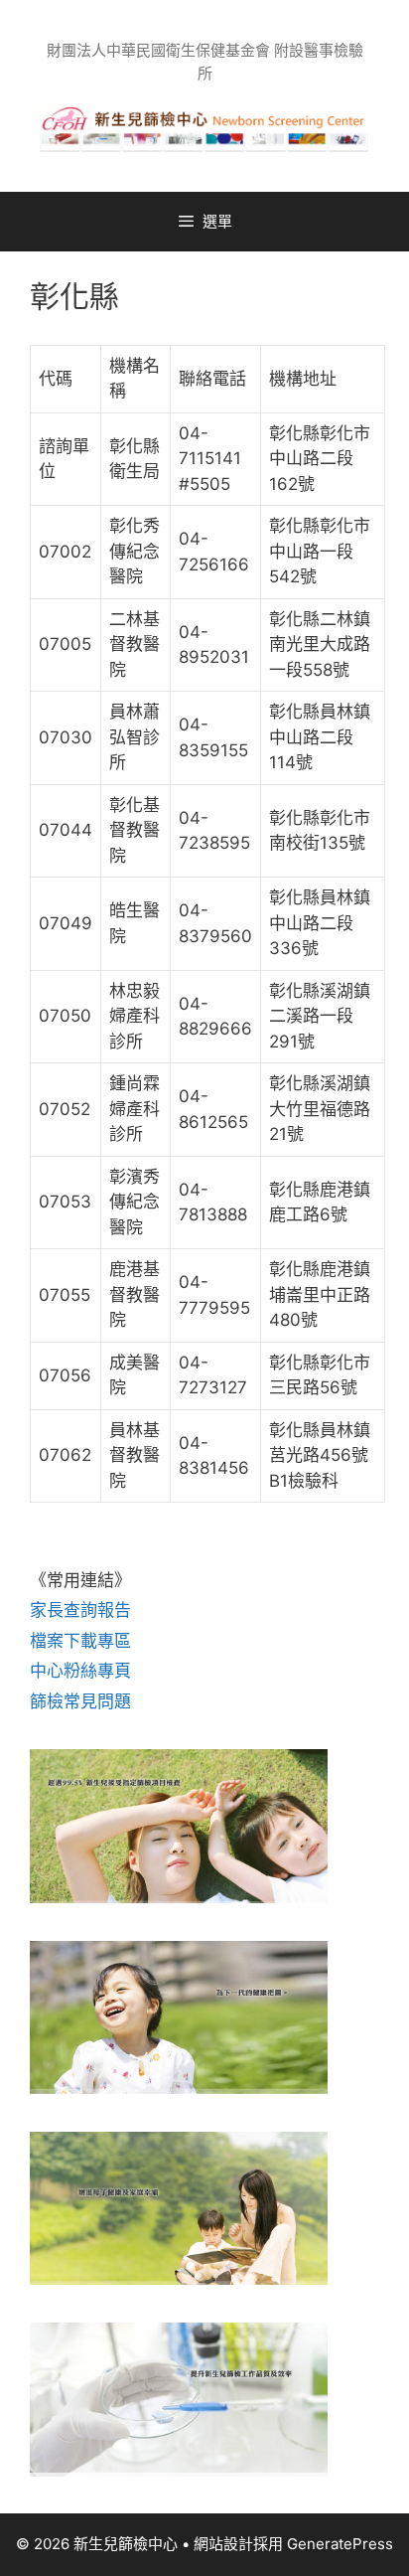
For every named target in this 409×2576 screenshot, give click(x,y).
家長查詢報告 (80, 1610)
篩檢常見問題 (80, 1701)
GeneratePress (340, 2544)
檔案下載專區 (80, 1641)
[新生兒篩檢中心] (204, 127)
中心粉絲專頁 (80, 1671)
